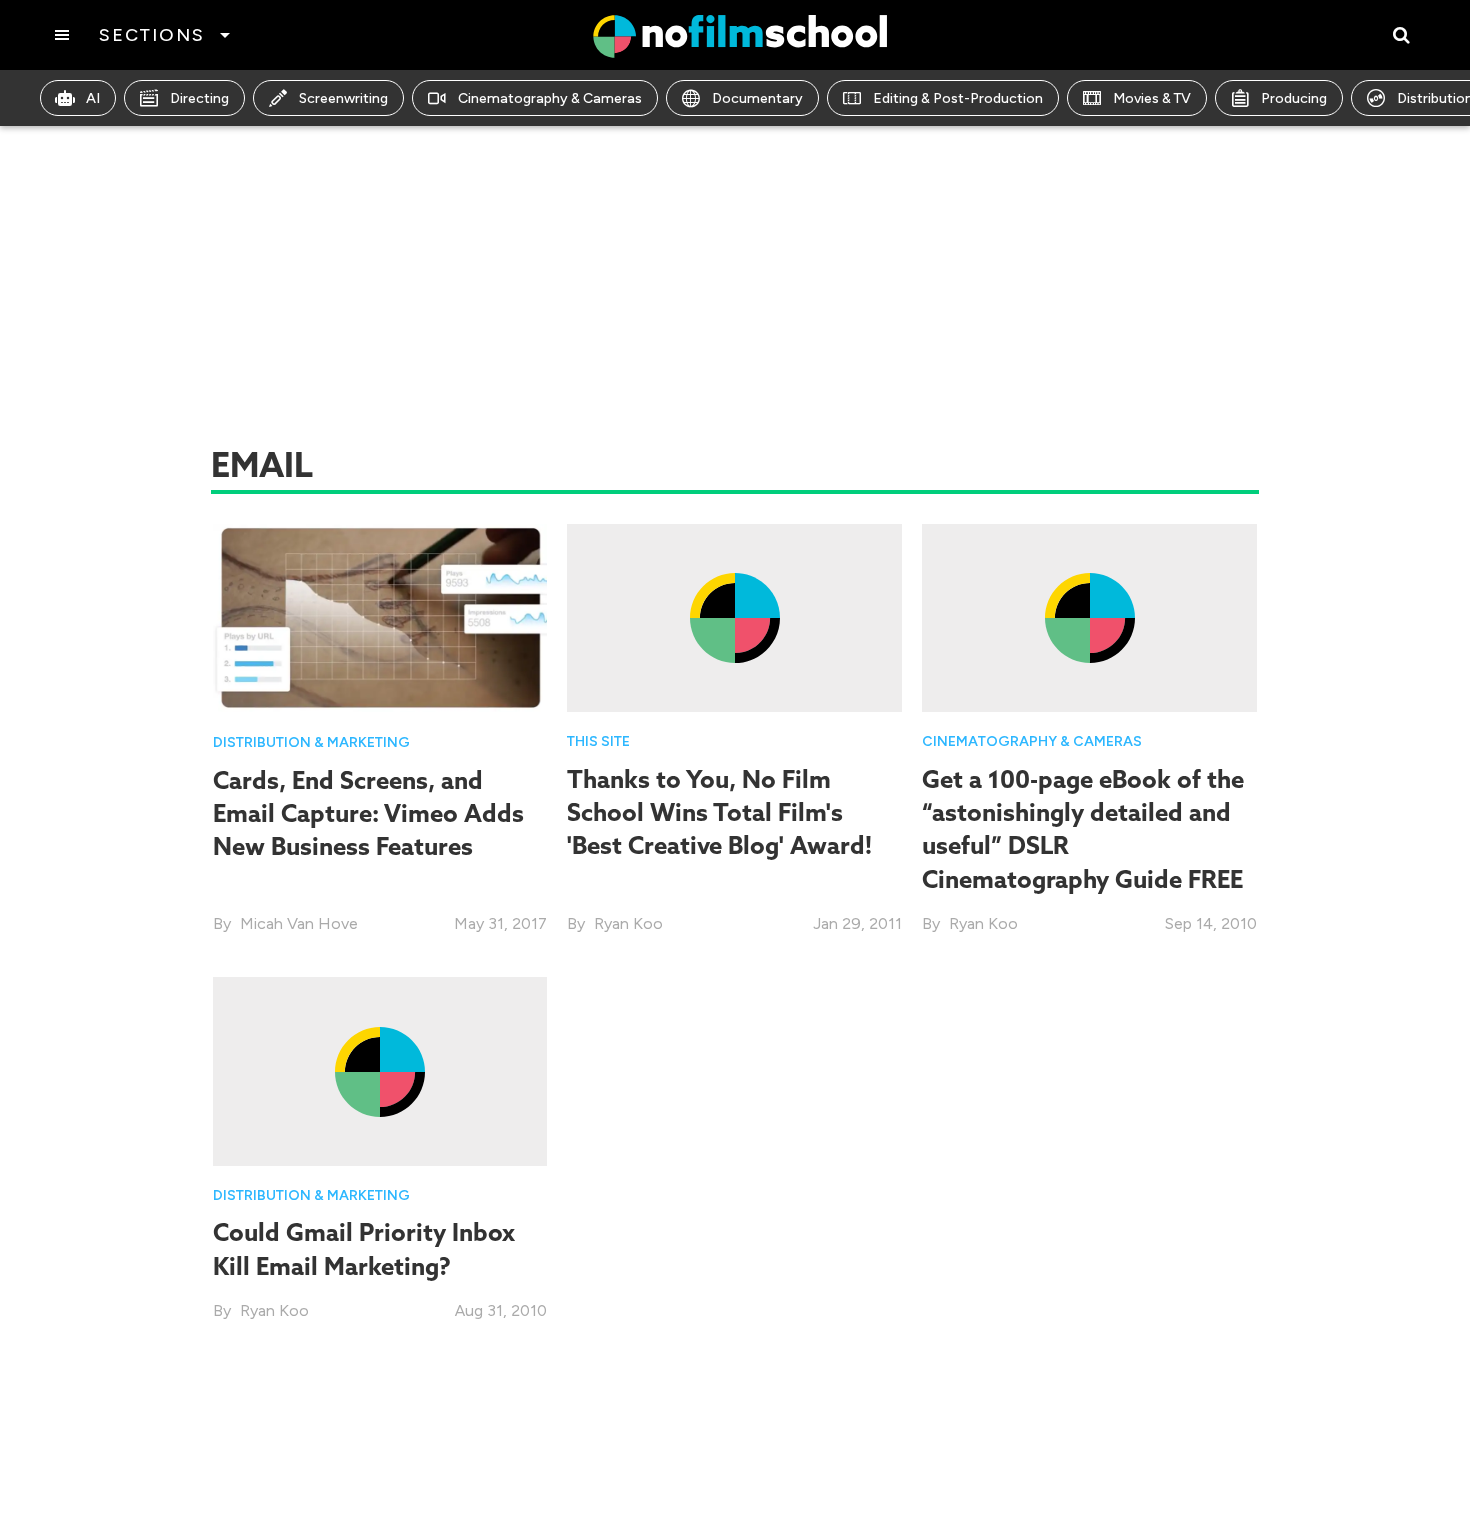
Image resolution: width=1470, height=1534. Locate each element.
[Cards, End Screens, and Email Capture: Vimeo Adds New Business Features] (380, 616)
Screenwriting (343, 98)
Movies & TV (1152, 98)
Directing (199, 98)
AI (93, 98)
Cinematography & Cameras (550, 98)
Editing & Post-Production (958, 98)
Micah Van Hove (299, 923)
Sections (151, 35)
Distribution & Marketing (311, 742)
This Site (598, 741)
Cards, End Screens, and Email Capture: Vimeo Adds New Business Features (368, 813)
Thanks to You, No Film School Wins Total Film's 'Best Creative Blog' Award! (719, 812)
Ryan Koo (628, 923)
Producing (1294, 98)
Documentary (757, 98)
